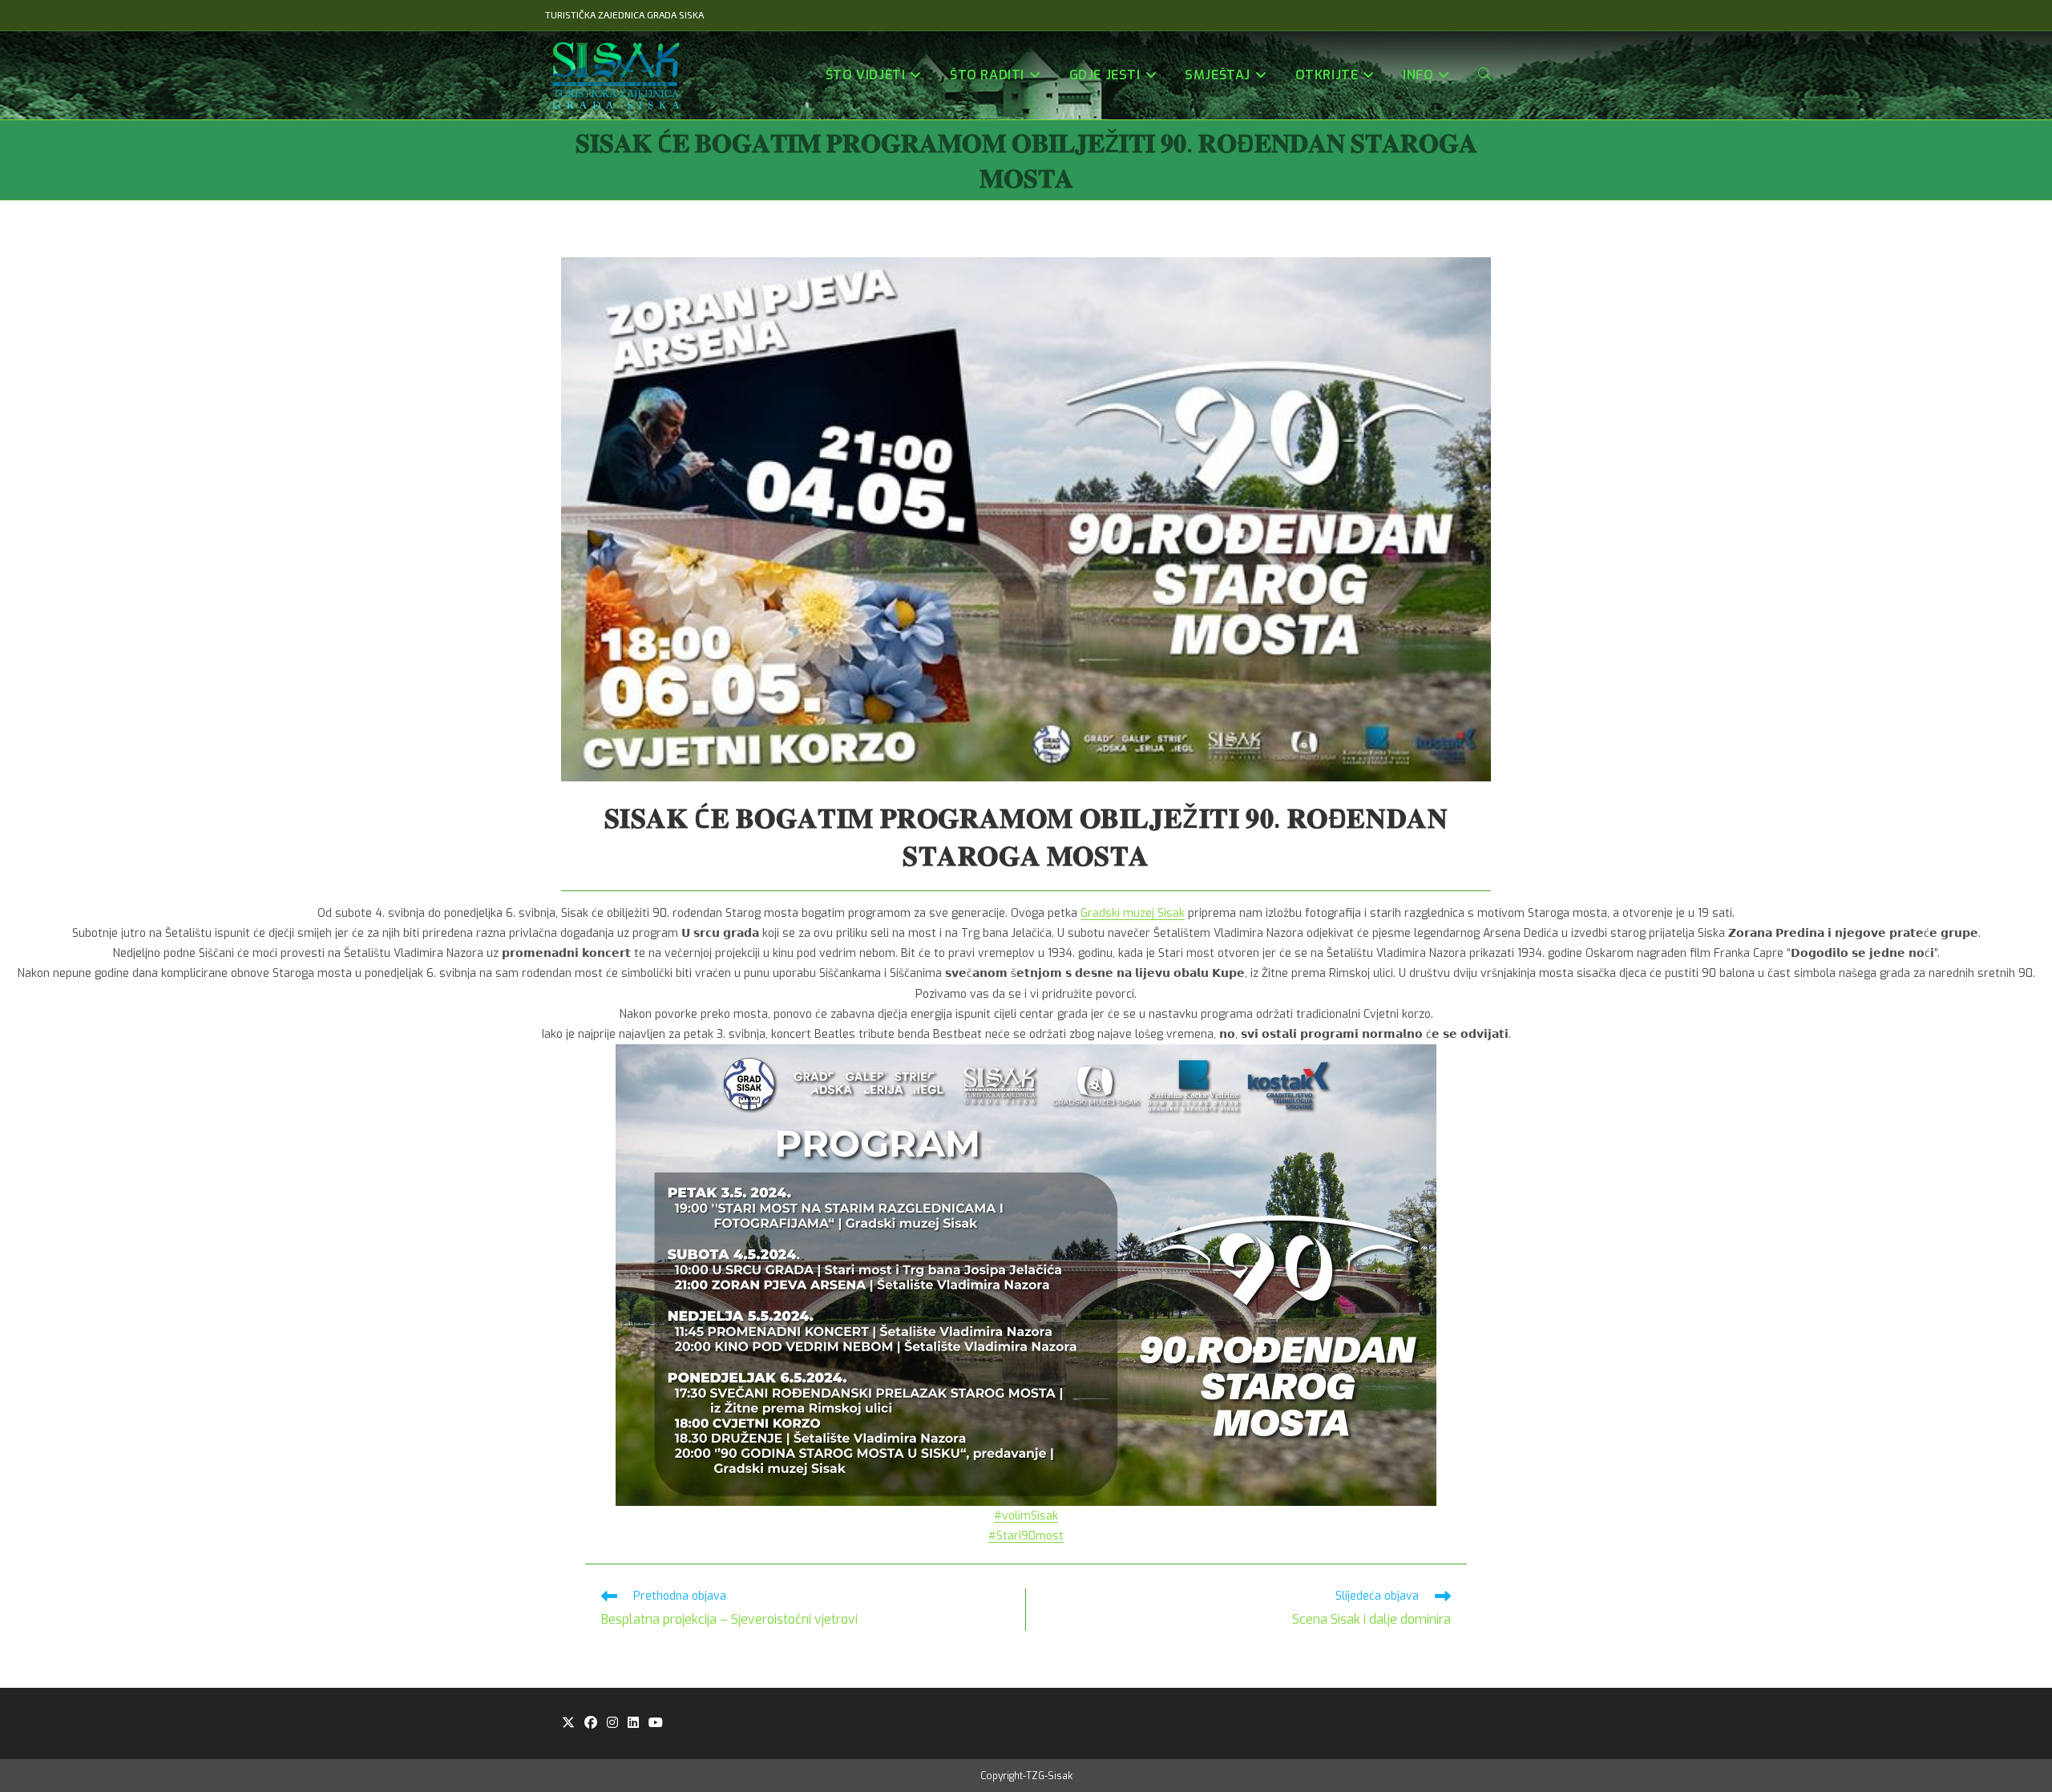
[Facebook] (591, 1723)
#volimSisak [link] (1026, 1516)
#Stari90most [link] (1026, 1536)
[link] (1133, 913)
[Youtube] (656, 1723)
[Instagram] (612, 1723)
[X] (568, 1723)
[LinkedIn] (633, 1723)
